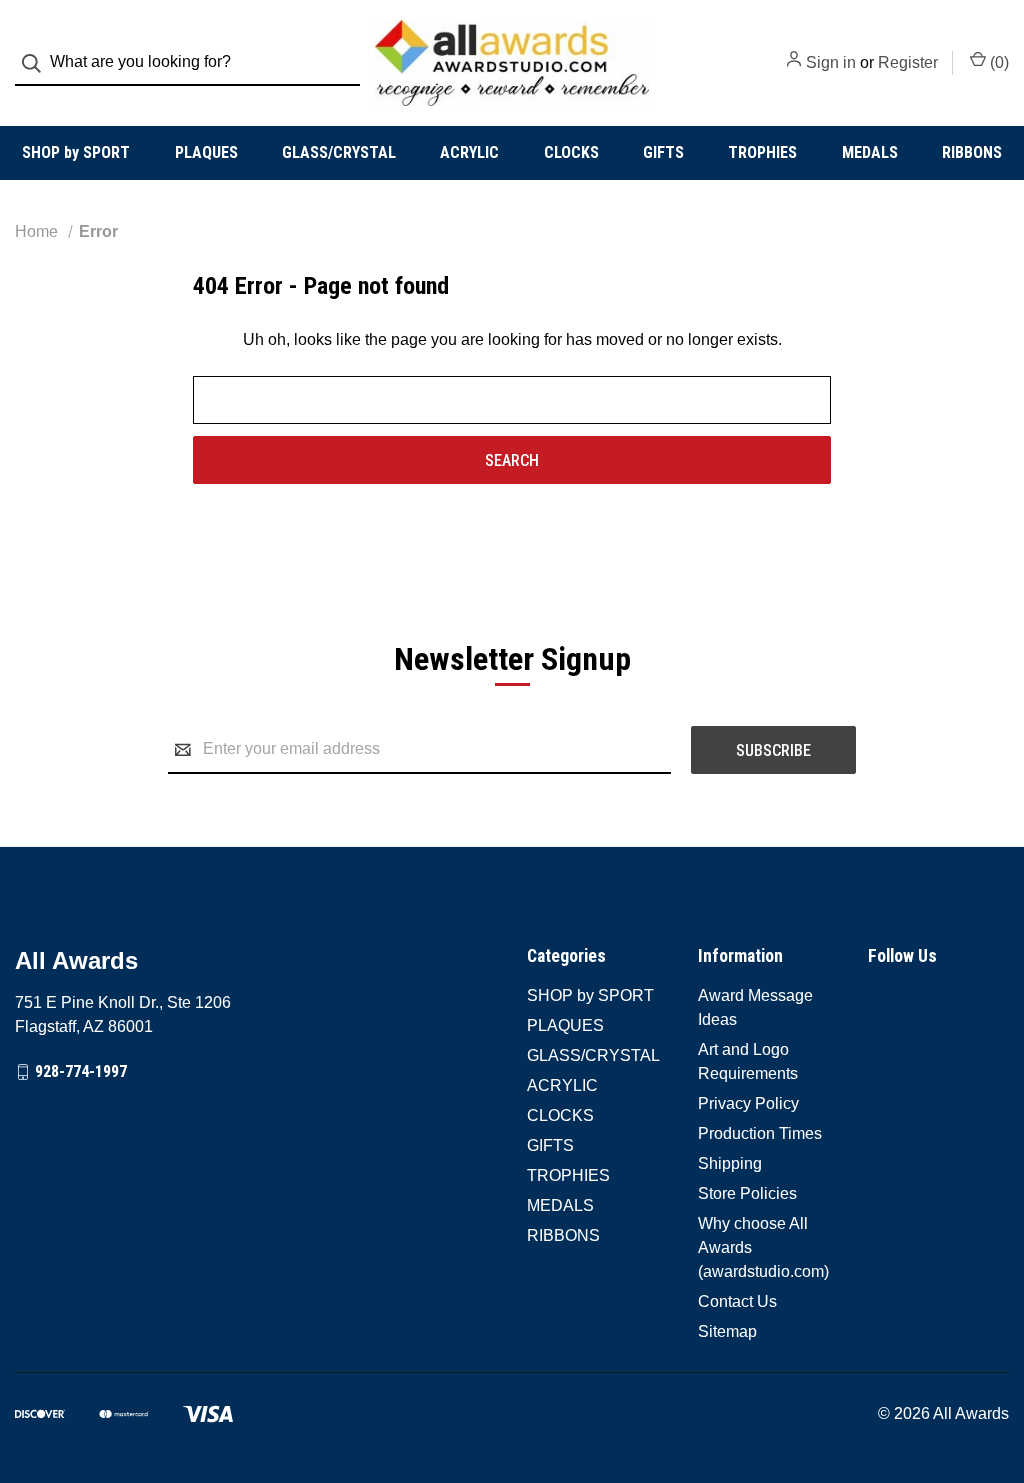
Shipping (730, 1163)
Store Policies (747, 1193)
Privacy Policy (748, 1103)
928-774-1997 (81, 1071)
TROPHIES (762, 152)
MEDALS (870, 152)
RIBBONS (972, 152)
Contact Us (737, 1301)
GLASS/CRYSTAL (339, 152)
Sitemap (727, 1331)
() (997, 62)
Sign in (831, 62)
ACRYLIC (469, 152)
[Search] (37, 63)
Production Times (760, 1133)
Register (908, 62)
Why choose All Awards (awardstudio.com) (763, 1247)
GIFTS (663, 152)
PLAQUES (206, 152)
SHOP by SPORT (76, 152)
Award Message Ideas (755, 1007)
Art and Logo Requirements (748, 1061)
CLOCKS (571, 152)
